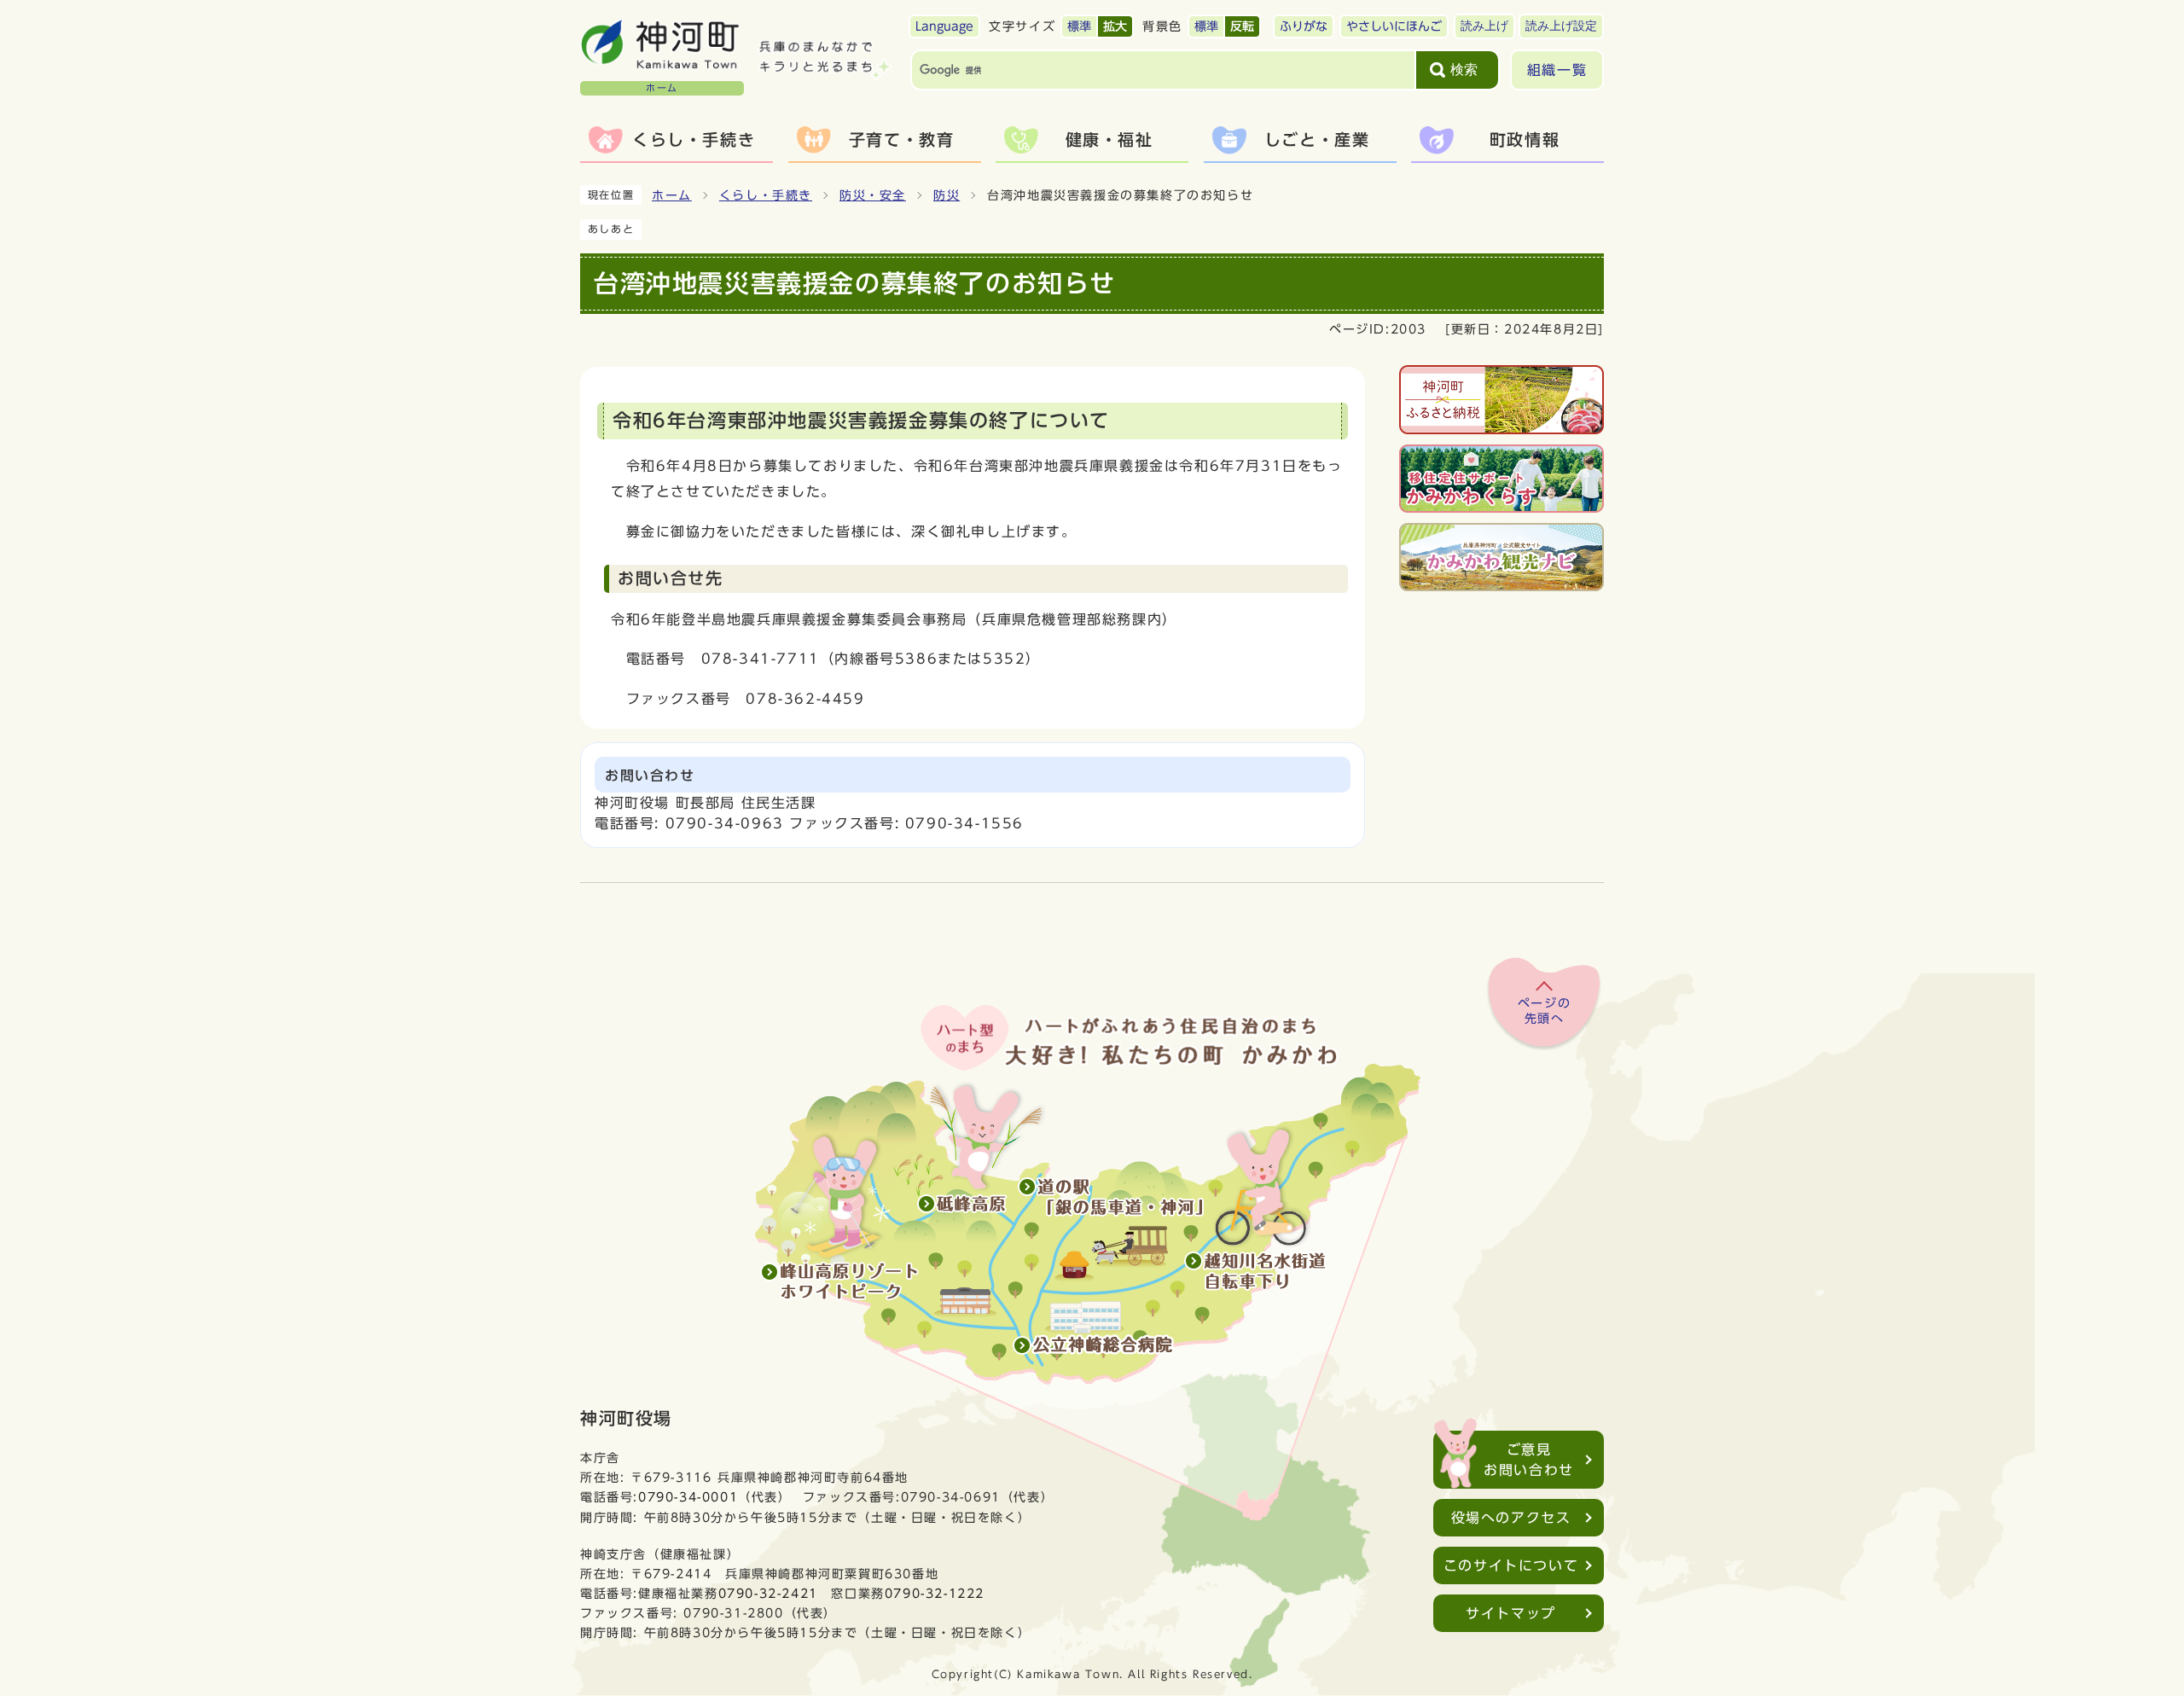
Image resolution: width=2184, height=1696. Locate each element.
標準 (1079, 26)
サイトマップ (1511, 1613)
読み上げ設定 (1561, 26)
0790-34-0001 (688, 1497)
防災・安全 (873, 195)
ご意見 (1529, 1460)
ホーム (672, 195)
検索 (1464, 70)
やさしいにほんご (1394, 26)
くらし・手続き (766, 195)
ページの (1544, 1011)
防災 (947, 195)
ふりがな (1304, 26)
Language (944, 26)
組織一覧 (1557, 70)
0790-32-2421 (768, 1593)
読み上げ (1484, 26)
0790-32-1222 (935, 1593)
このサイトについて (1511, 1565)
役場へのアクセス (1511, 1518)
